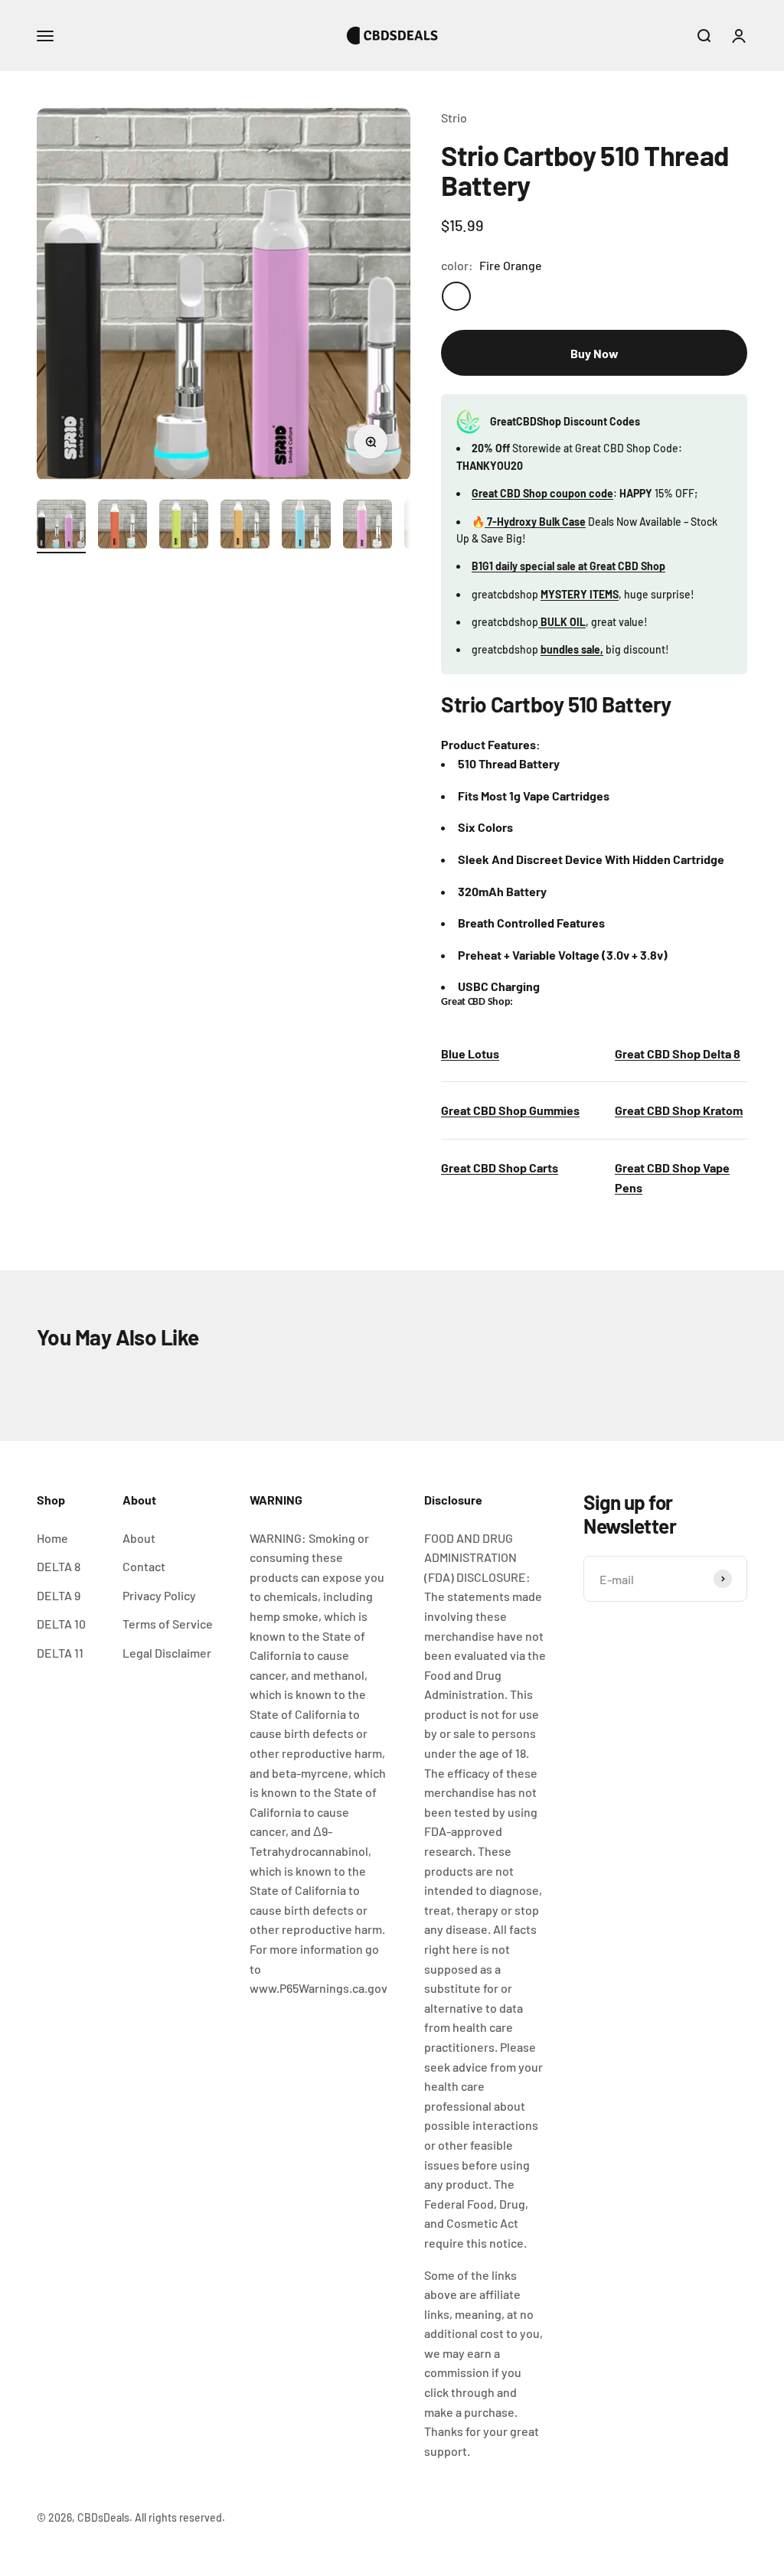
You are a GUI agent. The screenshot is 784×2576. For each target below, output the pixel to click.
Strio (454, 117)
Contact (144, 1566)
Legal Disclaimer (167, 1653)
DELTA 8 (59, 1566)
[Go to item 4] (245, 527)
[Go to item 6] (367, 527)
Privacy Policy (159, 1595)
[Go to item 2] (122, 527)
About (139, 1538)
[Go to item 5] (306, 527)
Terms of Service (168, 1624)
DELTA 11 (60, 1653)
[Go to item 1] (61, 527)
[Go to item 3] (184, 527)
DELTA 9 (59, 1595)
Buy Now (595, 353)
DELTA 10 (61, 1624)
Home (52, 1538)
